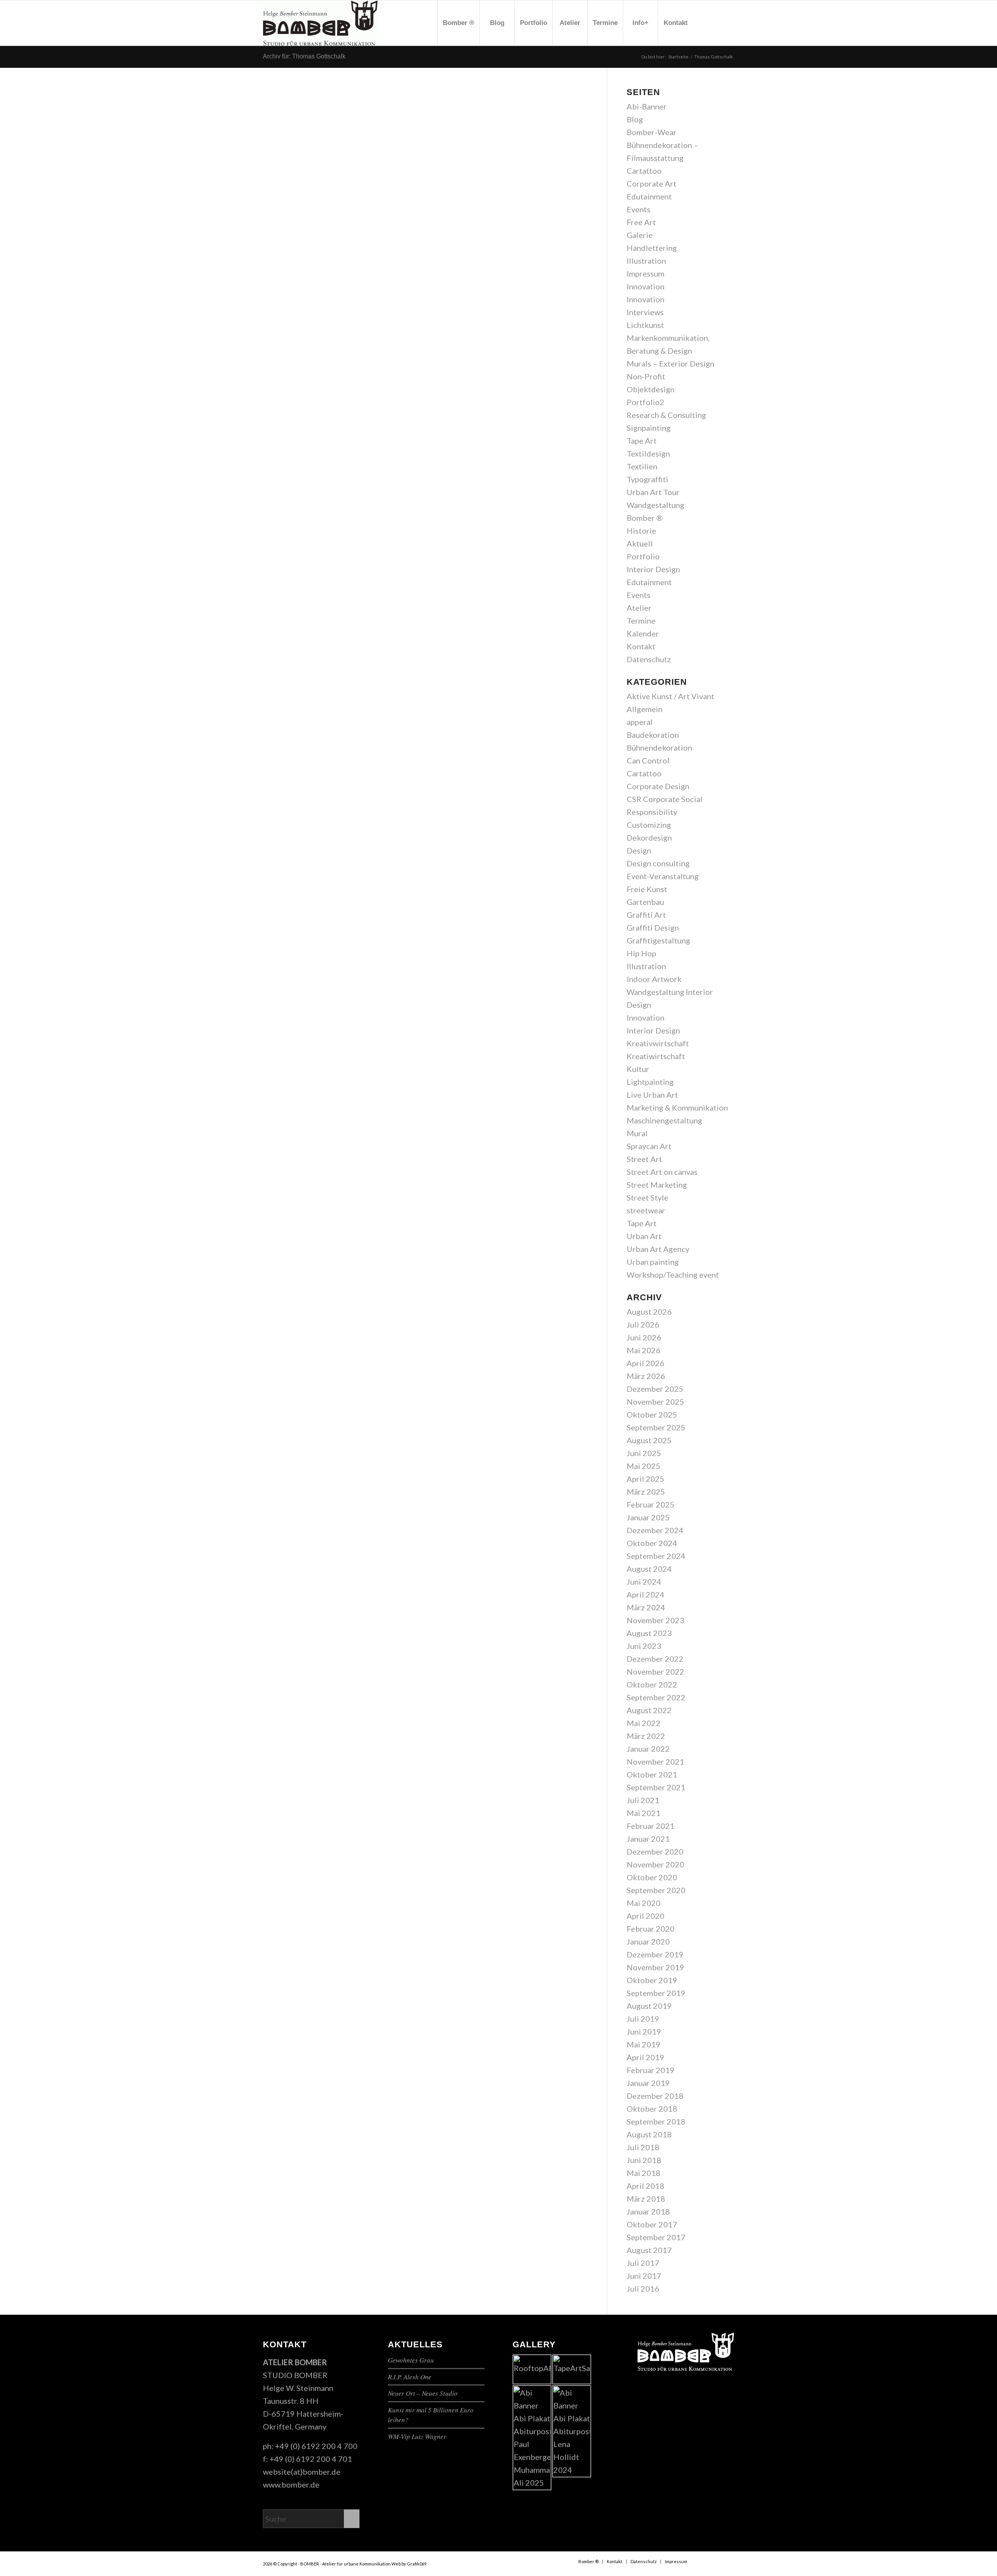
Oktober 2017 (652, 2224)
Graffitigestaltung (658, 940)
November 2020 (655, 1864)
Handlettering (652, 248)
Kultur (638, 1069)
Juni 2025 (644, 1453)
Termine (641, 621)
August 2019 (649, 2006)
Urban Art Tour (653, 492)
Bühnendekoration (659, 748)
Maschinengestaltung (664, 1120)
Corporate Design (658, 786)
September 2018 (656, 2121)
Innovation (646, 286)
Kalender (643, 633)
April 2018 (646, 2186)
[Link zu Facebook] (705, 23)
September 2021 (656, 1787)
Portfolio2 (646, 402)
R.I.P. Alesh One (410, 2377)
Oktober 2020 (652, 1877)
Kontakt (641, 646)
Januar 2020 (648, 1941)
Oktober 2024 (652, 1543)
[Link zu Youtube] (717, 23)
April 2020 (646, 1916)
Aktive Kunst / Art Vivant (670, 696)
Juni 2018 (644, 2160)
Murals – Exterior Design (670, 363)
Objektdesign (651, 389)
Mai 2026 (644, 1350)
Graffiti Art (646, 915)
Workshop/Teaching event (673, 1275)
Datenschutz (649, 659)
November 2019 (655, 1967)
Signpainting (649, 428)
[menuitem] (458, 23)
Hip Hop (641, 953)
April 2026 (646, 1363)
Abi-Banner (647, 106)
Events (639, 209)
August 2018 (649, 2134)
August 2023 (649, 1633)
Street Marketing (657, 1185)
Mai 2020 (644, 1903)
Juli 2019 (643, 2019)
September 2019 (656, 1993)
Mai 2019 (644, 2044)
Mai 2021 (644, 1813)
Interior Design (653, 569)
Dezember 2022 (655, 1659)
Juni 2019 (644, 2031)
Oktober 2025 (652, 1414)
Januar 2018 (648, 2211)
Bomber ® (645, 518)
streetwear (646, 1210)
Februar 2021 (651, 1826)
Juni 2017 (644, 2276)
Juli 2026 (643, 1324)
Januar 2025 (648, 1517)
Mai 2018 (644, 2173)
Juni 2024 (644, 1582)
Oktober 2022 (652, 1684)
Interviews (645, 312)
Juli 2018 (643, 2147)
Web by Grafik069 (409, 2564)
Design (639, 850)
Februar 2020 (651, 1929)
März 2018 (646, 2199)
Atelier (639, 608)
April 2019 (646, 2057)
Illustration (646, 261)
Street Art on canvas (662, 1172)
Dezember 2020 (655, 1851)
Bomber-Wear (652, 132)
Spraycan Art (649, 1146)
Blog (635, 119)
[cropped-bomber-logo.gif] (320, 23)
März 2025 (646, 1492)
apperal (640, 722)
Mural (637, 1133)
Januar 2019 (648, 2083)
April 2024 (646, 1594)
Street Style (647, 1197)
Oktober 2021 (652, 1774)
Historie (641, 531)
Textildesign (648, 453)
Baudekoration (653, 735)
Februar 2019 (651, 2070)
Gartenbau (645, 902)
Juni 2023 (644, 1646)
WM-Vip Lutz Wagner (417, 2436)
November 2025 (655, 1402)
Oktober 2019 (652, 1980)
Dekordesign (649, 838)
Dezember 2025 (655, 1389)
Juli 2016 (643, 2289)
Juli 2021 (643, 1800)
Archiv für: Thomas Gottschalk (304, 56)
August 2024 (649, 1569)
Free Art (641, 222)
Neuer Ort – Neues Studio (423, 2393)
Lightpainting (650, 1082)
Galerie (640, 235)
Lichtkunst (645, 325)
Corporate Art (652, 183)
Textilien (642, 466)
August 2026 (649, 1312)
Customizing (649, 825)
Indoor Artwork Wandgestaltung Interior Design (670, 992)
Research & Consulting (666, 415)
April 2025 (646, 1479)
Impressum (646, 273)
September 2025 (656, 1427)
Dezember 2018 (655, 2096)
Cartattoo (644, 171)
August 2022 (649, 1710)
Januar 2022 (648, 1749)
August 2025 (649, 1440)
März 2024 (646, 1607)
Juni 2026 (644, 1337)
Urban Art (644, 1236)
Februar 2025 (651, 1504)
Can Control (648, 760)
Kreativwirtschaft (658, 1043)
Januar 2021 (648, 1839)
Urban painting (653, 1262)
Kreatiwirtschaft (656, 1056)
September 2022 (656, 1697)
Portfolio (643, 556)
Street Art (644, 1159)
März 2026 (646, 1376)
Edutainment (649, 196)
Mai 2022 (644, 1723)
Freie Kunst (647, 889)
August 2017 (649, 2250)
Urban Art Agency (658, 1249)
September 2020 (656, 1890)
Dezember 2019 (655, 1954)
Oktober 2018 (652, 2109)
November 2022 (655, 1671)
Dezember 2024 (655, 1530)
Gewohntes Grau (411, 2360)
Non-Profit (646, 376)
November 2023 (655, 1620)
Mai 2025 (644, 1466)
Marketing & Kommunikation (677, 1107)
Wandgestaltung (655, 505)
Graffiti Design (653, 927)
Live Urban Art (652, 1095)
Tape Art (642, 441)
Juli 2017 (643, 2263)
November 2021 (655, 1761)
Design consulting (658, 863)
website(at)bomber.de (302, 2472)
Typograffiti (647, 479)
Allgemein (645, 709)
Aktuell (640, 543)
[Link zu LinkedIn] (728, 23)
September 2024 (656, 1556)
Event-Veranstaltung (663, 876)
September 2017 (656, 2237)
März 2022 (646, 1736)
